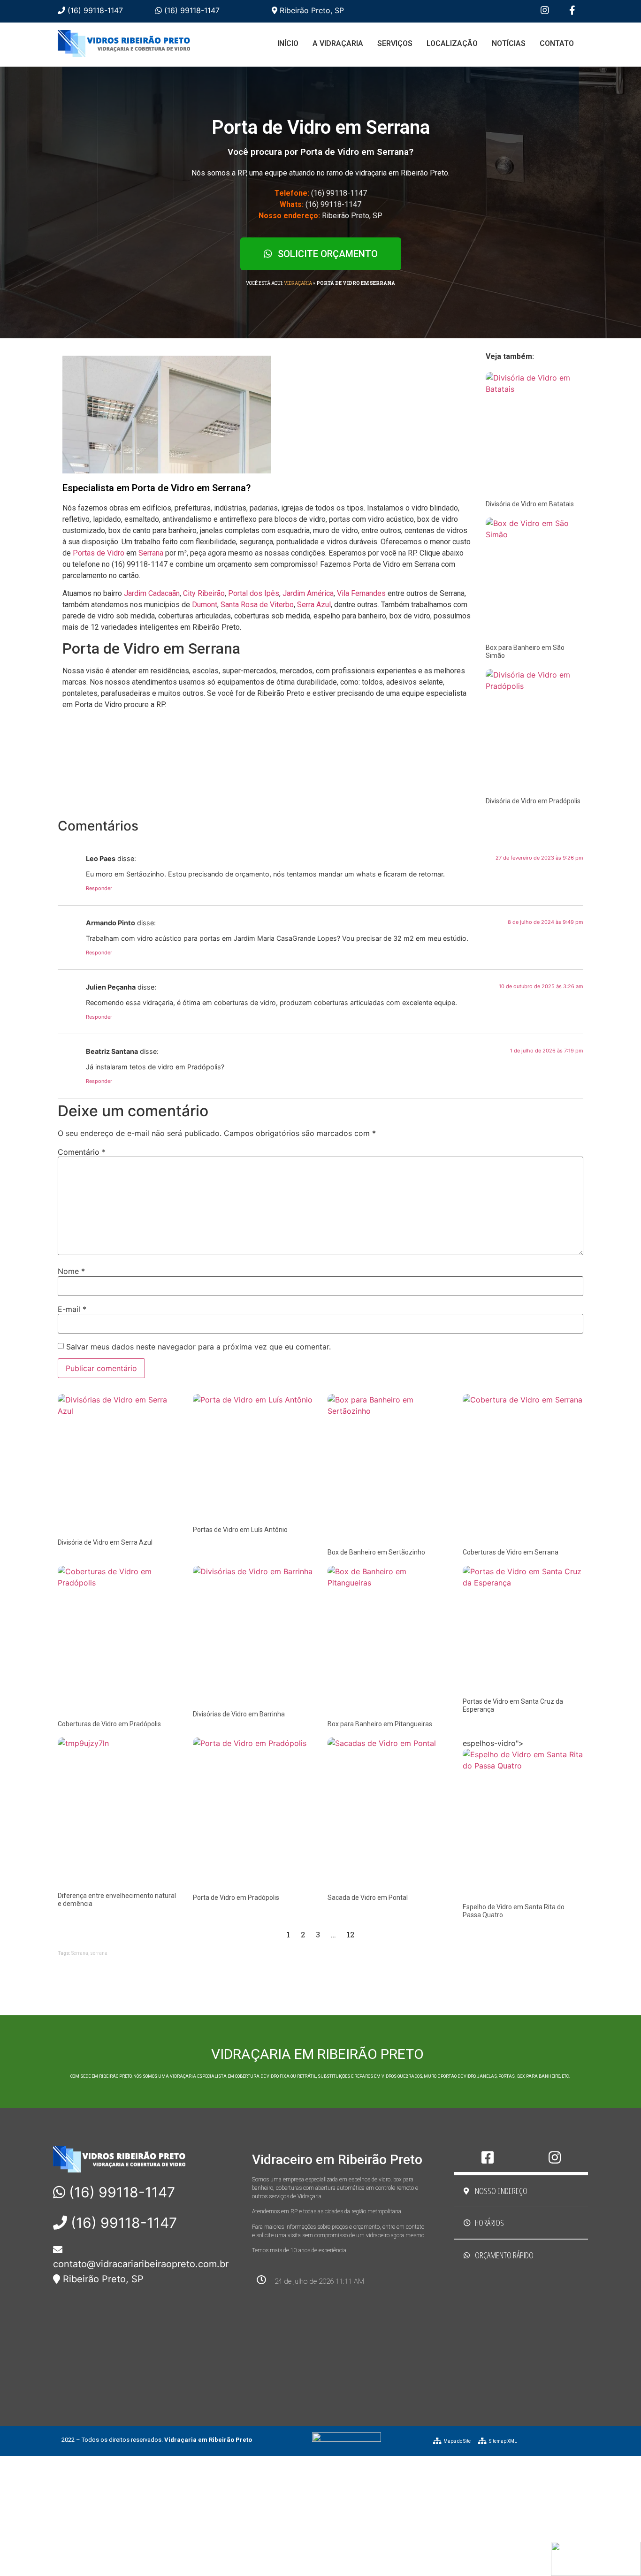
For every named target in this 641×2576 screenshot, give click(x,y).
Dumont (205, 605)
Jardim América (308, 593)
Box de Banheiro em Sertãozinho (376, 1552)
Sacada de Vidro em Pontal (368, 1898)
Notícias (509, 43)
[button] (321, 254)
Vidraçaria (298, 283)
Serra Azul (314, 605)
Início (288, 43)
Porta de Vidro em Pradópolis (236, 1898)
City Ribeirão (204, 593)
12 (351, 1934)
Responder (99, 888)
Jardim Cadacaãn (152, 593)
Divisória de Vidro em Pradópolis (533, 801)
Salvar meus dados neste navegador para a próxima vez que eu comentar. (198, 1347)
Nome (71, 1271)
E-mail (72, 1309)
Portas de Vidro (99, 553)
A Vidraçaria (338, 43)
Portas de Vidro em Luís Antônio (240, 1530)
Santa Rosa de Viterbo (257, 605)
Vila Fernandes (361, 593)
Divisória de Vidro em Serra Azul (105, 1542)
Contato (557, 43)
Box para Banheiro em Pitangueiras (380, 1724)
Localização (452, 43)
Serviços (395, 43)
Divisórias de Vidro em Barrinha (239, 1714)
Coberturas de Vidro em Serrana (511, 1552)
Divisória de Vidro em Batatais (530, 504)
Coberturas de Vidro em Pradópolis (109, 1724)
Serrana (151, 553)
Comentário (82, 1152)
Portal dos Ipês (254, 593)
